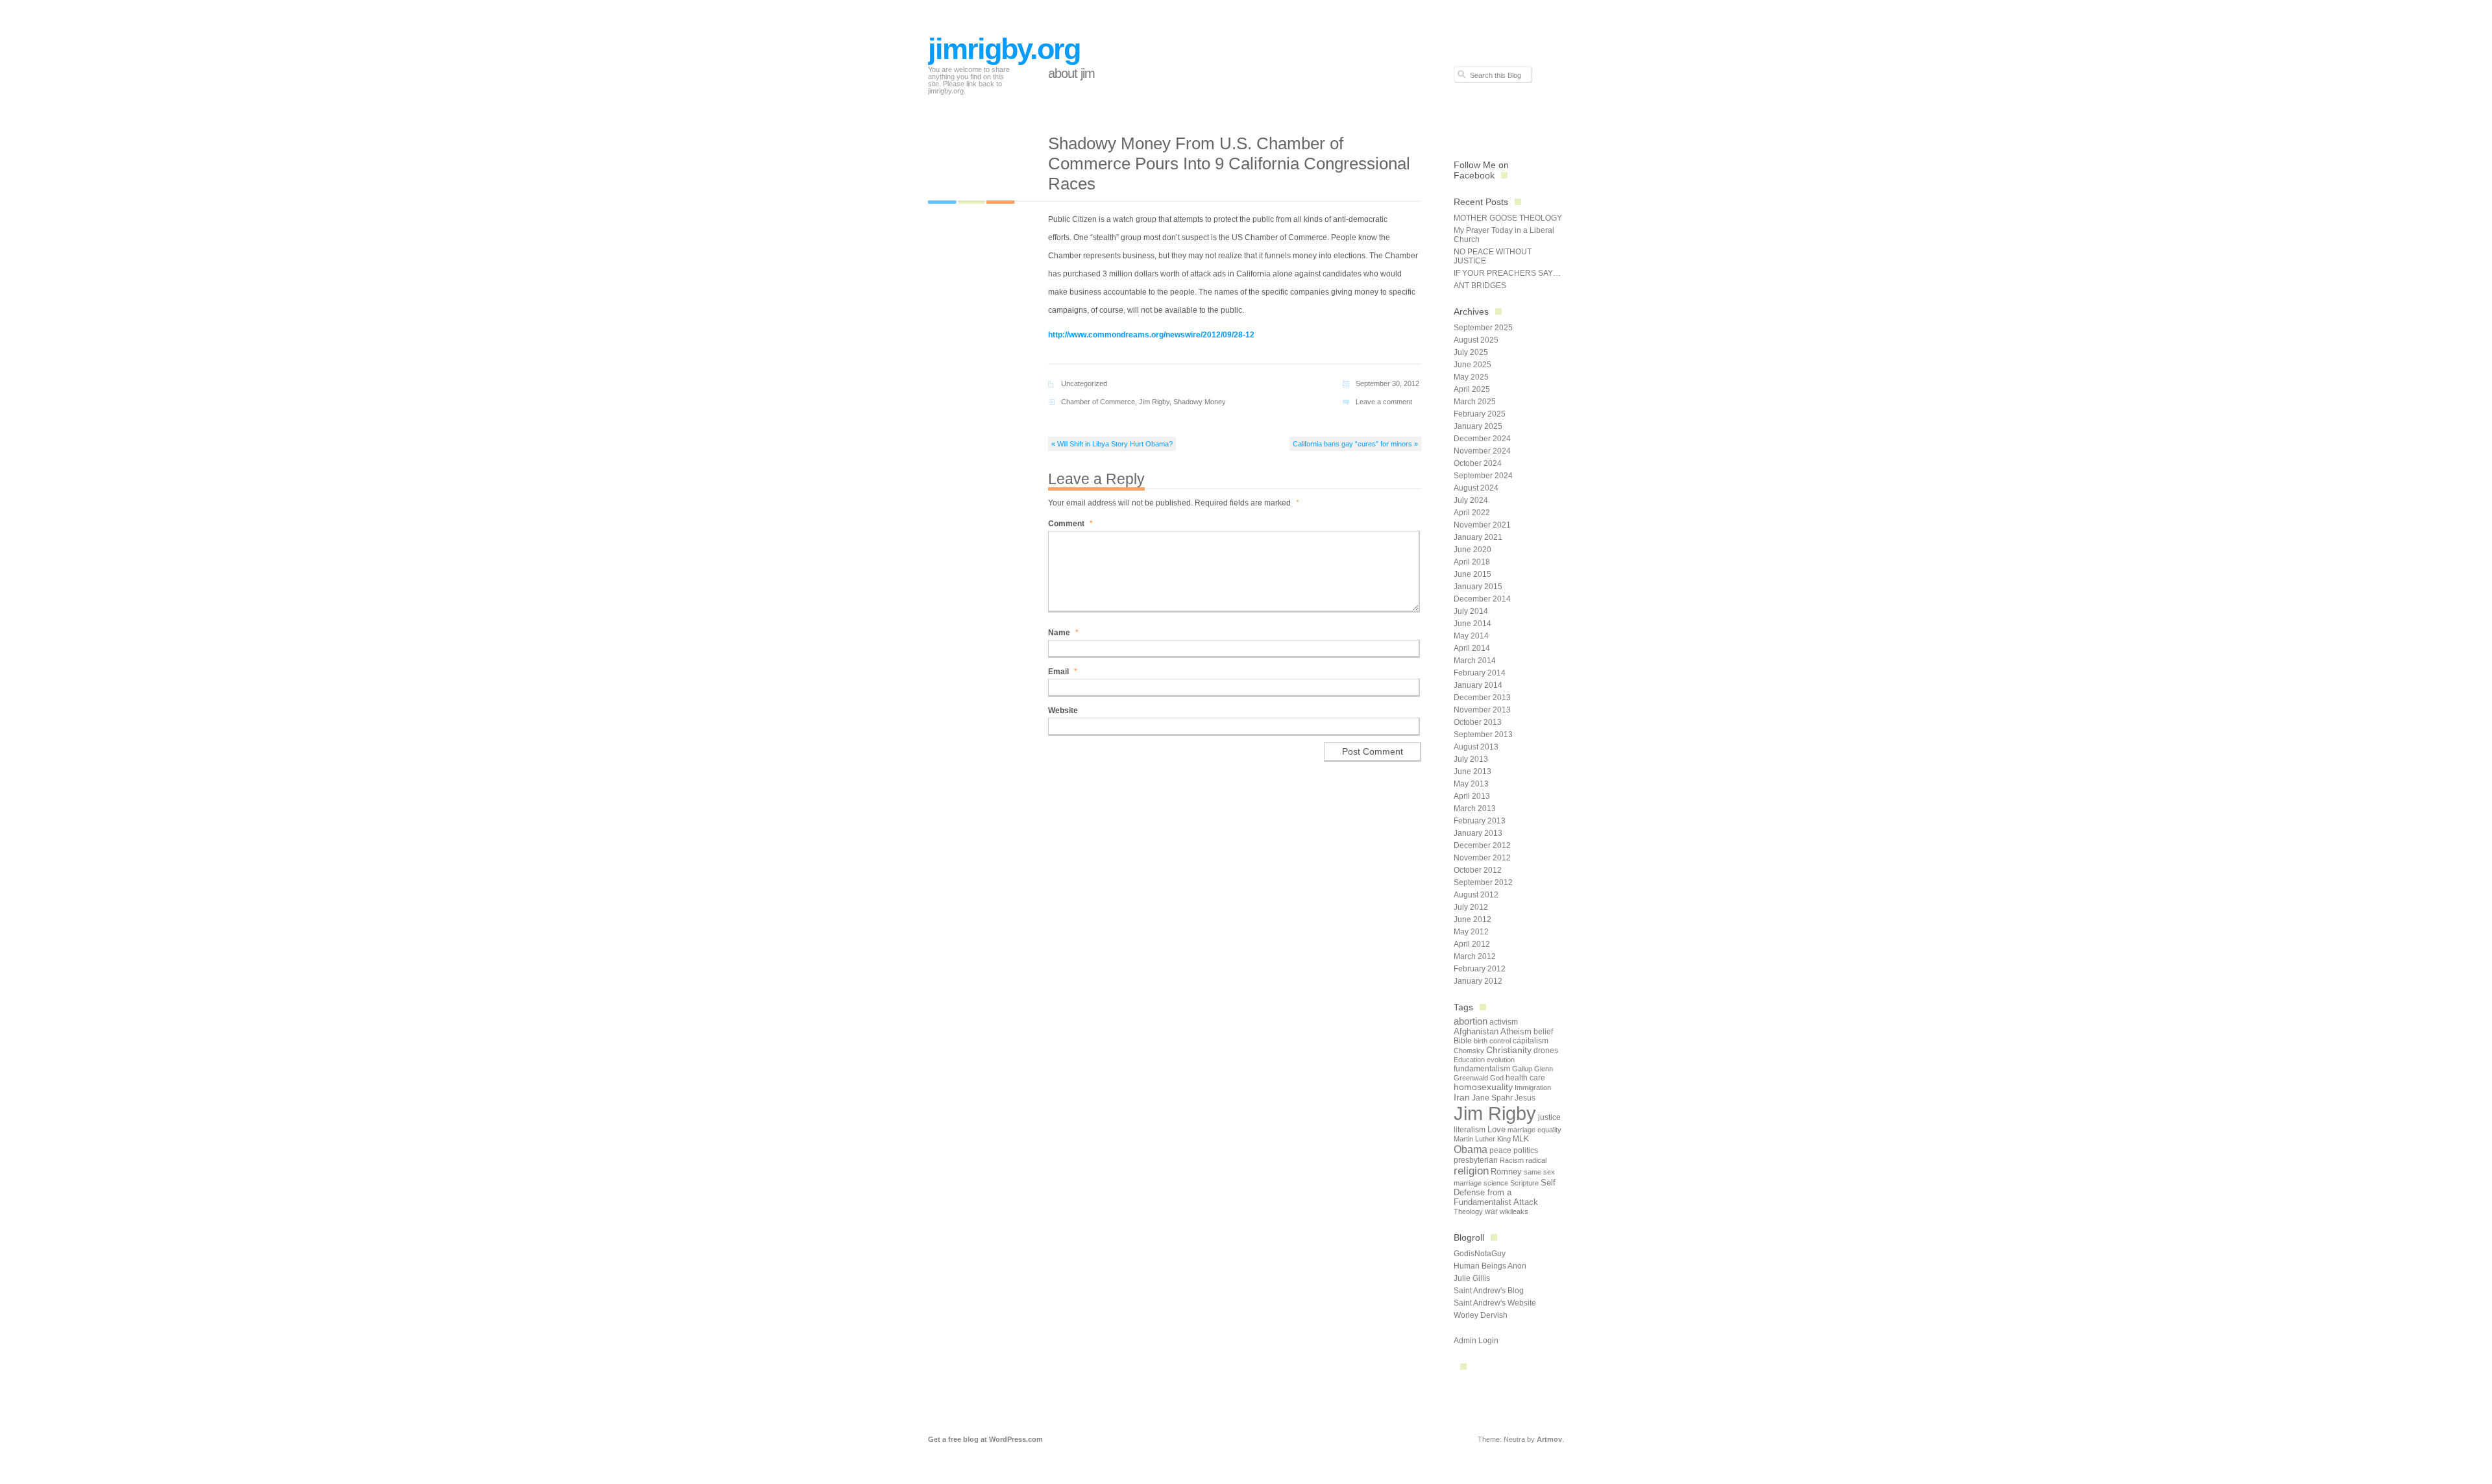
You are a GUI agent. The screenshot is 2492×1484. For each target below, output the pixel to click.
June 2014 (1472, 624)
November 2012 (1482, 858)
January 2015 (1478, 587)
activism (1504, 1022)
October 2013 (1478, 722)
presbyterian (1476, 1160)
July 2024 (1471, 500)
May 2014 (1471, 636)
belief (1543, 1032)
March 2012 (1475, 956)
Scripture (1524, 1183)
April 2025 (1472, 389)
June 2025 (1472, 365)
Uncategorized (1084, 383)
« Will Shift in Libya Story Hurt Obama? (1112, 444)
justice (1549, 1117)
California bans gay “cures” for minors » (1355, 444)
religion (1471, 1171)
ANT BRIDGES (1480, 286)
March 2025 (1475, 402)
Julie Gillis (1472, 1278)
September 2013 (1483, 735)
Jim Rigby (1154, 402)
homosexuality (1483, 1087)
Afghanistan (1476, 1031)
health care (1525, 1078)
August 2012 (1476, 895)
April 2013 (1472, 796)
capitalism (1531, 1041)
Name (1063, 633)
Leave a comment (1384, 402)
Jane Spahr (1492, 1098)
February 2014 (1480, 673)
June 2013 (1472, 772)
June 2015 (1472, 574)
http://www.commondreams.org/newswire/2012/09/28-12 (1151, 335)
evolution (1501, 1060)
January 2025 (1478, 426)
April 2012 (1472, 944)
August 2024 (1476, 488)
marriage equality (1534, 1130)
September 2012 (1483, 882)
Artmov (1549, 1439)
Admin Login (1476, 1341)
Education (1469, 1060)
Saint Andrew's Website (1495, 1303)
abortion (1471, 1021)
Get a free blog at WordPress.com (985, 1439)
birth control (1492, 1041)
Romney (1506, 1172)
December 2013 (1482, 698)
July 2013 (1471, 759)
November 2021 (1482, 525)
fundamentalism (1482, 1069)
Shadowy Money (1200, 402)
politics (1526, 1150)
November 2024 (1482, 451)
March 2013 (1475, 809)
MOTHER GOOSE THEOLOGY (1508, 218)
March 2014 (1475, 661)
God (1497, 1078)
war (1491, 1211)
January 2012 (1478, 981)
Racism (1512, 1160)
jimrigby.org (1004, 49)
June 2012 (1472, 919)
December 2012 (1482, 845)
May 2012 (1471, 932)
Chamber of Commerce (1098, 402)
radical (1536, 1160)
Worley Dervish (1481, 1315)
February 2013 (1480, 821)
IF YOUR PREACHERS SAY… (1507, 273)
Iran (1462, 1097)
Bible (1463, 1041)
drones (1546, 1051)
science (1496, 1183)
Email (1063, 672)
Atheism (1516, 1031)
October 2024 (1478, 463)
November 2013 (1482, 710)
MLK (1521, 1139)
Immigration (1533, 1088)
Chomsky (1469, 1051)
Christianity (1509, 1050)
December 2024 (1482, 439)
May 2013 (1471, 784)
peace (1500, 1150)
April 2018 (1472, 562)
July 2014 (1471, 611)
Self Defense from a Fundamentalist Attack (1505, 1192)
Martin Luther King (1482, 1139)
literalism (1470, 1130)
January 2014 (1478, 685)
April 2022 (1472, 513)
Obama (1471, 1149)
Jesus (1525, 1098)
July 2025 (1471, 352)
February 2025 (1480, 414)
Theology (1468, 1211)
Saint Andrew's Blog (1489, 1291)
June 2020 (1472, 550)
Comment (1070, 524)
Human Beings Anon (1490, 1266)
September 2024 (1483, 476)
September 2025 (1483, 328)
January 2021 (1478, 537)
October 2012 (1478, 870)
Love (1496, 1129)
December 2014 (1482, 599)
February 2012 (1480, 969)
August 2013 (1476, 747)
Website (1063, 711)
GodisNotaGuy (1480, 1254)
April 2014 (1472, 648)
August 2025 (1476, 340)
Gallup (1522, 1069)
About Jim (1071, 73)
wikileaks (1514, 1211)
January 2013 (1478, 833)
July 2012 (1471, 907)
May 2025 (1471, 377)
